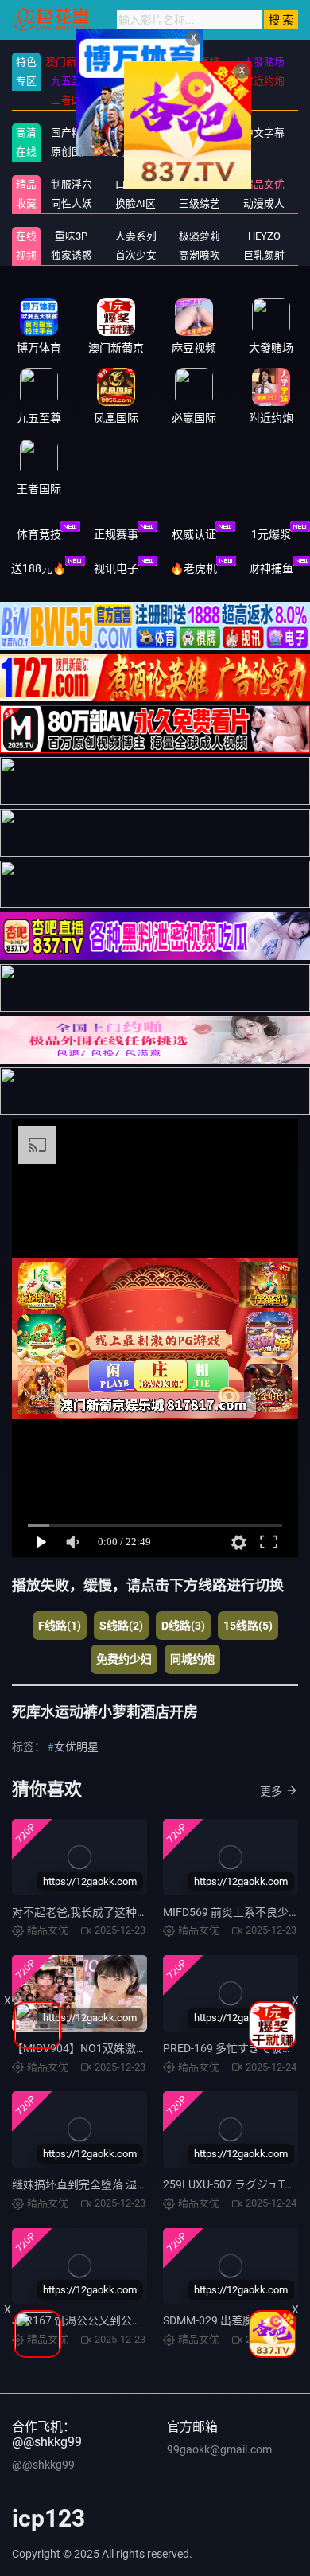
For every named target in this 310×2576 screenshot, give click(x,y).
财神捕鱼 (271, 568)
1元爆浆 (271, 534)
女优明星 (76, 1747)
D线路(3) (183, 1626)
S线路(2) (121, 1626)
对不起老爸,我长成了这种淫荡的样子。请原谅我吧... (140, 1912)
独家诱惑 (72, 255)
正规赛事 (116, 534)
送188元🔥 (39, 568)
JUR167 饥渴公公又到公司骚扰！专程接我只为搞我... (143, 2320)
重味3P (71, 236)
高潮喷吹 (200, 255)
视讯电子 (116, 568)
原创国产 (72, 152)
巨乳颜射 (264, 255)
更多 (271, 1791)
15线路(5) (248, 1626)
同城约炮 (192, 1659)
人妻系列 (136, 236)
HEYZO (264, 236)
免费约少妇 (124, 1659)
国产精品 (72, 133)
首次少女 (136, 255)
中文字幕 (264, 133)
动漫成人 (264, 203)
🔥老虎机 (194, 568)
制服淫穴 (72, 184)
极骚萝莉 (200, 236)
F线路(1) (60, 1626)
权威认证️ (194, 534)
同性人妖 (72, 203)
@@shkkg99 (43, 2465)
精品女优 (264, 184)
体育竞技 (39, 534)
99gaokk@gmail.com (219, 2449)
